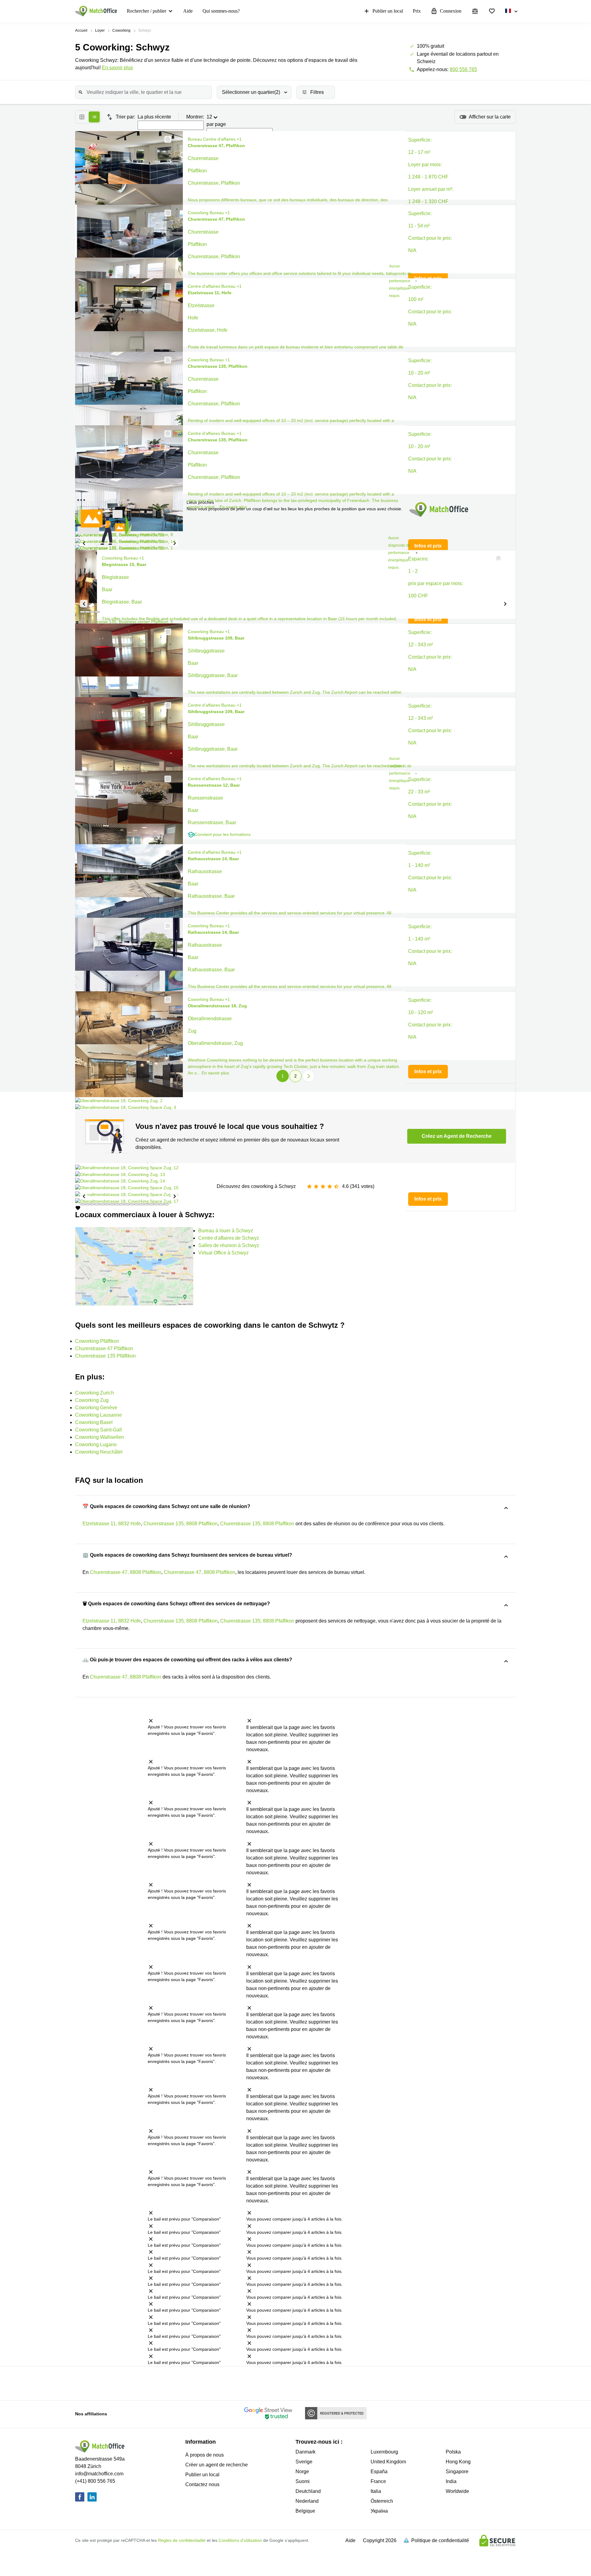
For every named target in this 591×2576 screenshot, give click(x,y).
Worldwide (457, 2491)
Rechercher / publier (147, 11)
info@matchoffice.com (99, 2474)
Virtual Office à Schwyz (223, 1253)
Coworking (121, 30)
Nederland (307, 2501)
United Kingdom (388, 2462)
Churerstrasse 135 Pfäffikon (105, 1356)
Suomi (303, 2481)
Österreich (382, 2501)
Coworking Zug (92, 1400)
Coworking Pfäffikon (97, 1341)
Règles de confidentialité (182, 2540)
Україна (379, 2511)
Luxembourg (384, 2452)
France (378, 2481)
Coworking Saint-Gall (98, 1430)
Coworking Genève (96, 1408)
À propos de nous (205, 2455)
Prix (417, 11)
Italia (376, 2491)
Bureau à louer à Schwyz (226, 1231)
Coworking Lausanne (98, 1415)
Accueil (81, 30)
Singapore (457, 2472)
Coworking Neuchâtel (99, 1452)
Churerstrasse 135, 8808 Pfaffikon (181, 1524)
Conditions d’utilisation (240, 2540)
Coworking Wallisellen (100, 1437)
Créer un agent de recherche (217, 2465)
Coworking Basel (94, 1422)
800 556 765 (463, 69)
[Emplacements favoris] (492, 11)
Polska (453, 2452)
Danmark (306, 2452)
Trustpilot (122, 2383)
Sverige (304, 2462)
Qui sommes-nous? (221, 11)
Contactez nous (202, 2484)
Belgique (305, 2511)
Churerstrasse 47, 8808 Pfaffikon (126, 1572)
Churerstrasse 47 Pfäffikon (104, 1348)
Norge (302, 2472)
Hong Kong (458, 2462)
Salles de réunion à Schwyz (229, 1245)
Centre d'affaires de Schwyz (229, 1238)
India (451, 2481)
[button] (166, 139)
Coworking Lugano (96, 1444)
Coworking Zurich (94, 1393)
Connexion (451, 11)
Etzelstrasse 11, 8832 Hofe (112, 1524)
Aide (188, 11)
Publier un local (388, 11)
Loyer (100, 30)
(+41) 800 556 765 (95, 2481)
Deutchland (308, 2491)
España (379, 2472)
